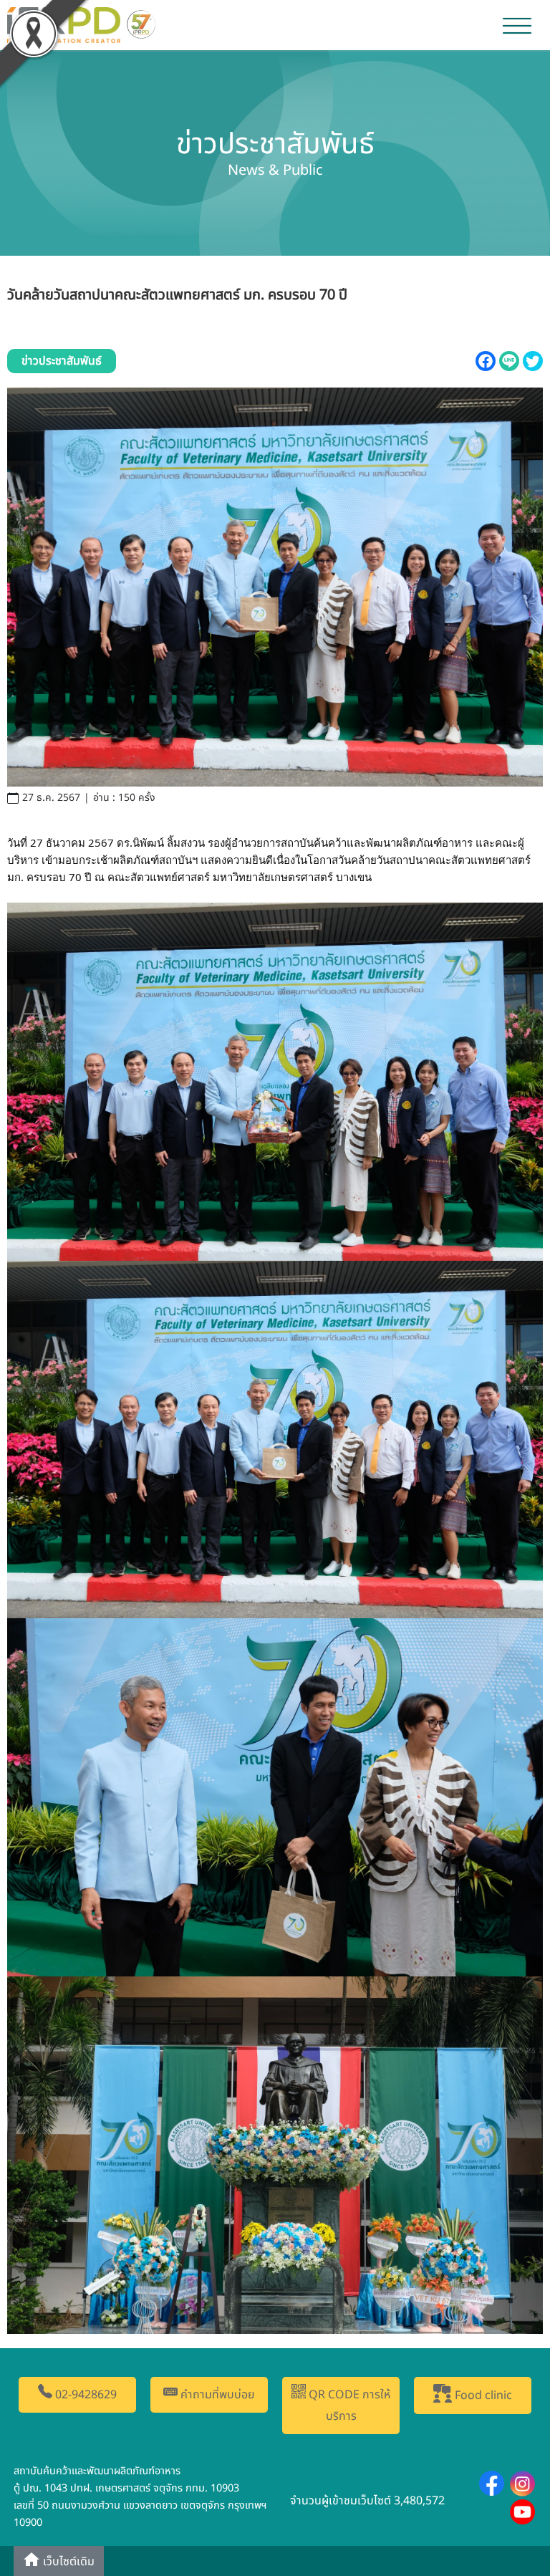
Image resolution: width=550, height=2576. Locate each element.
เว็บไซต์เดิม (67, 2562)
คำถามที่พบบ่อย (216, 2395)
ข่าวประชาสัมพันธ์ (62, 361)
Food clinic (482, 2396)
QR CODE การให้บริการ (348, 2406)
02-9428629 (85, 2395)
